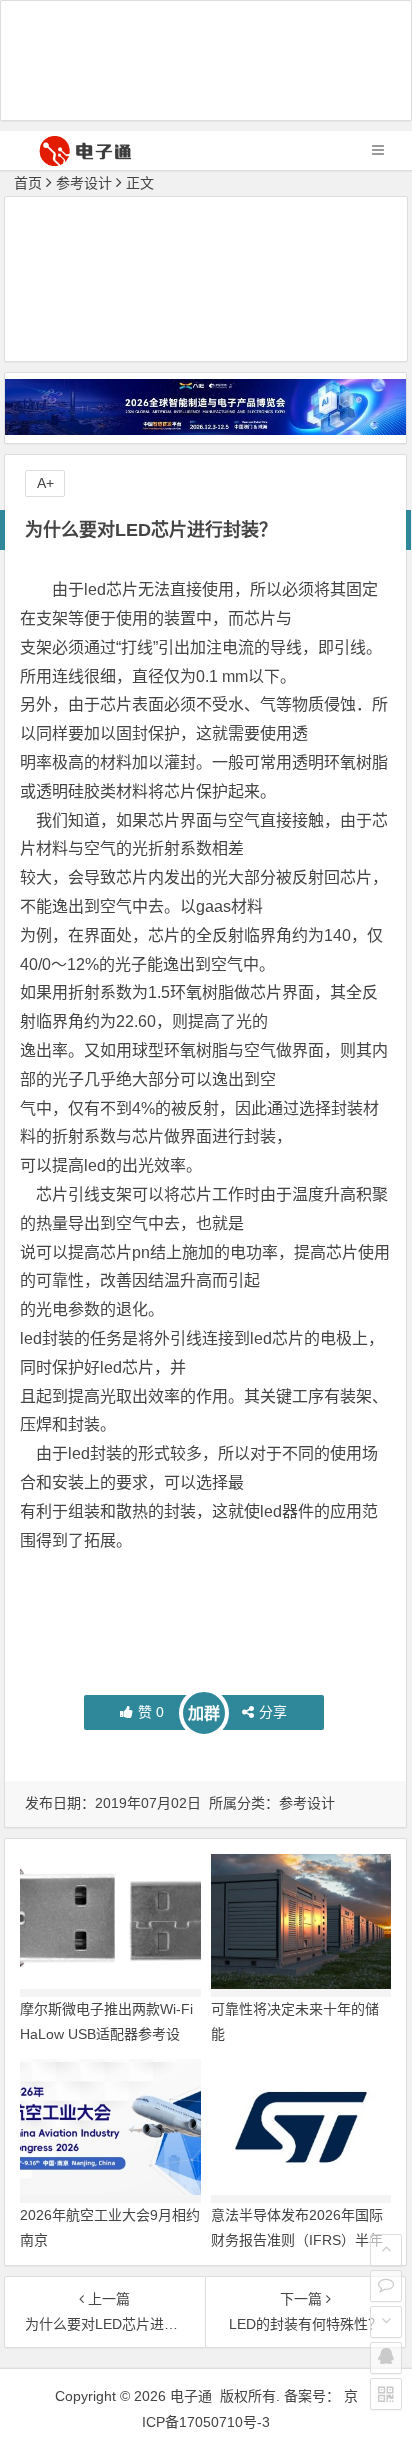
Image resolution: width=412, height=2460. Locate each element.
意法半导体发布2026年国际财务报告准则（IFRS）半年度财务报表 (297, 2240)
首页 (28, 183)
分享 (273, 1712)
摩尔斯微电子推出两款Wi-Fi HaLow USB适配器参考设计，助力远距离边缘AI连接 (106, 2034)
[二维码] (386, 2394)
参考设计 (84, 183)
